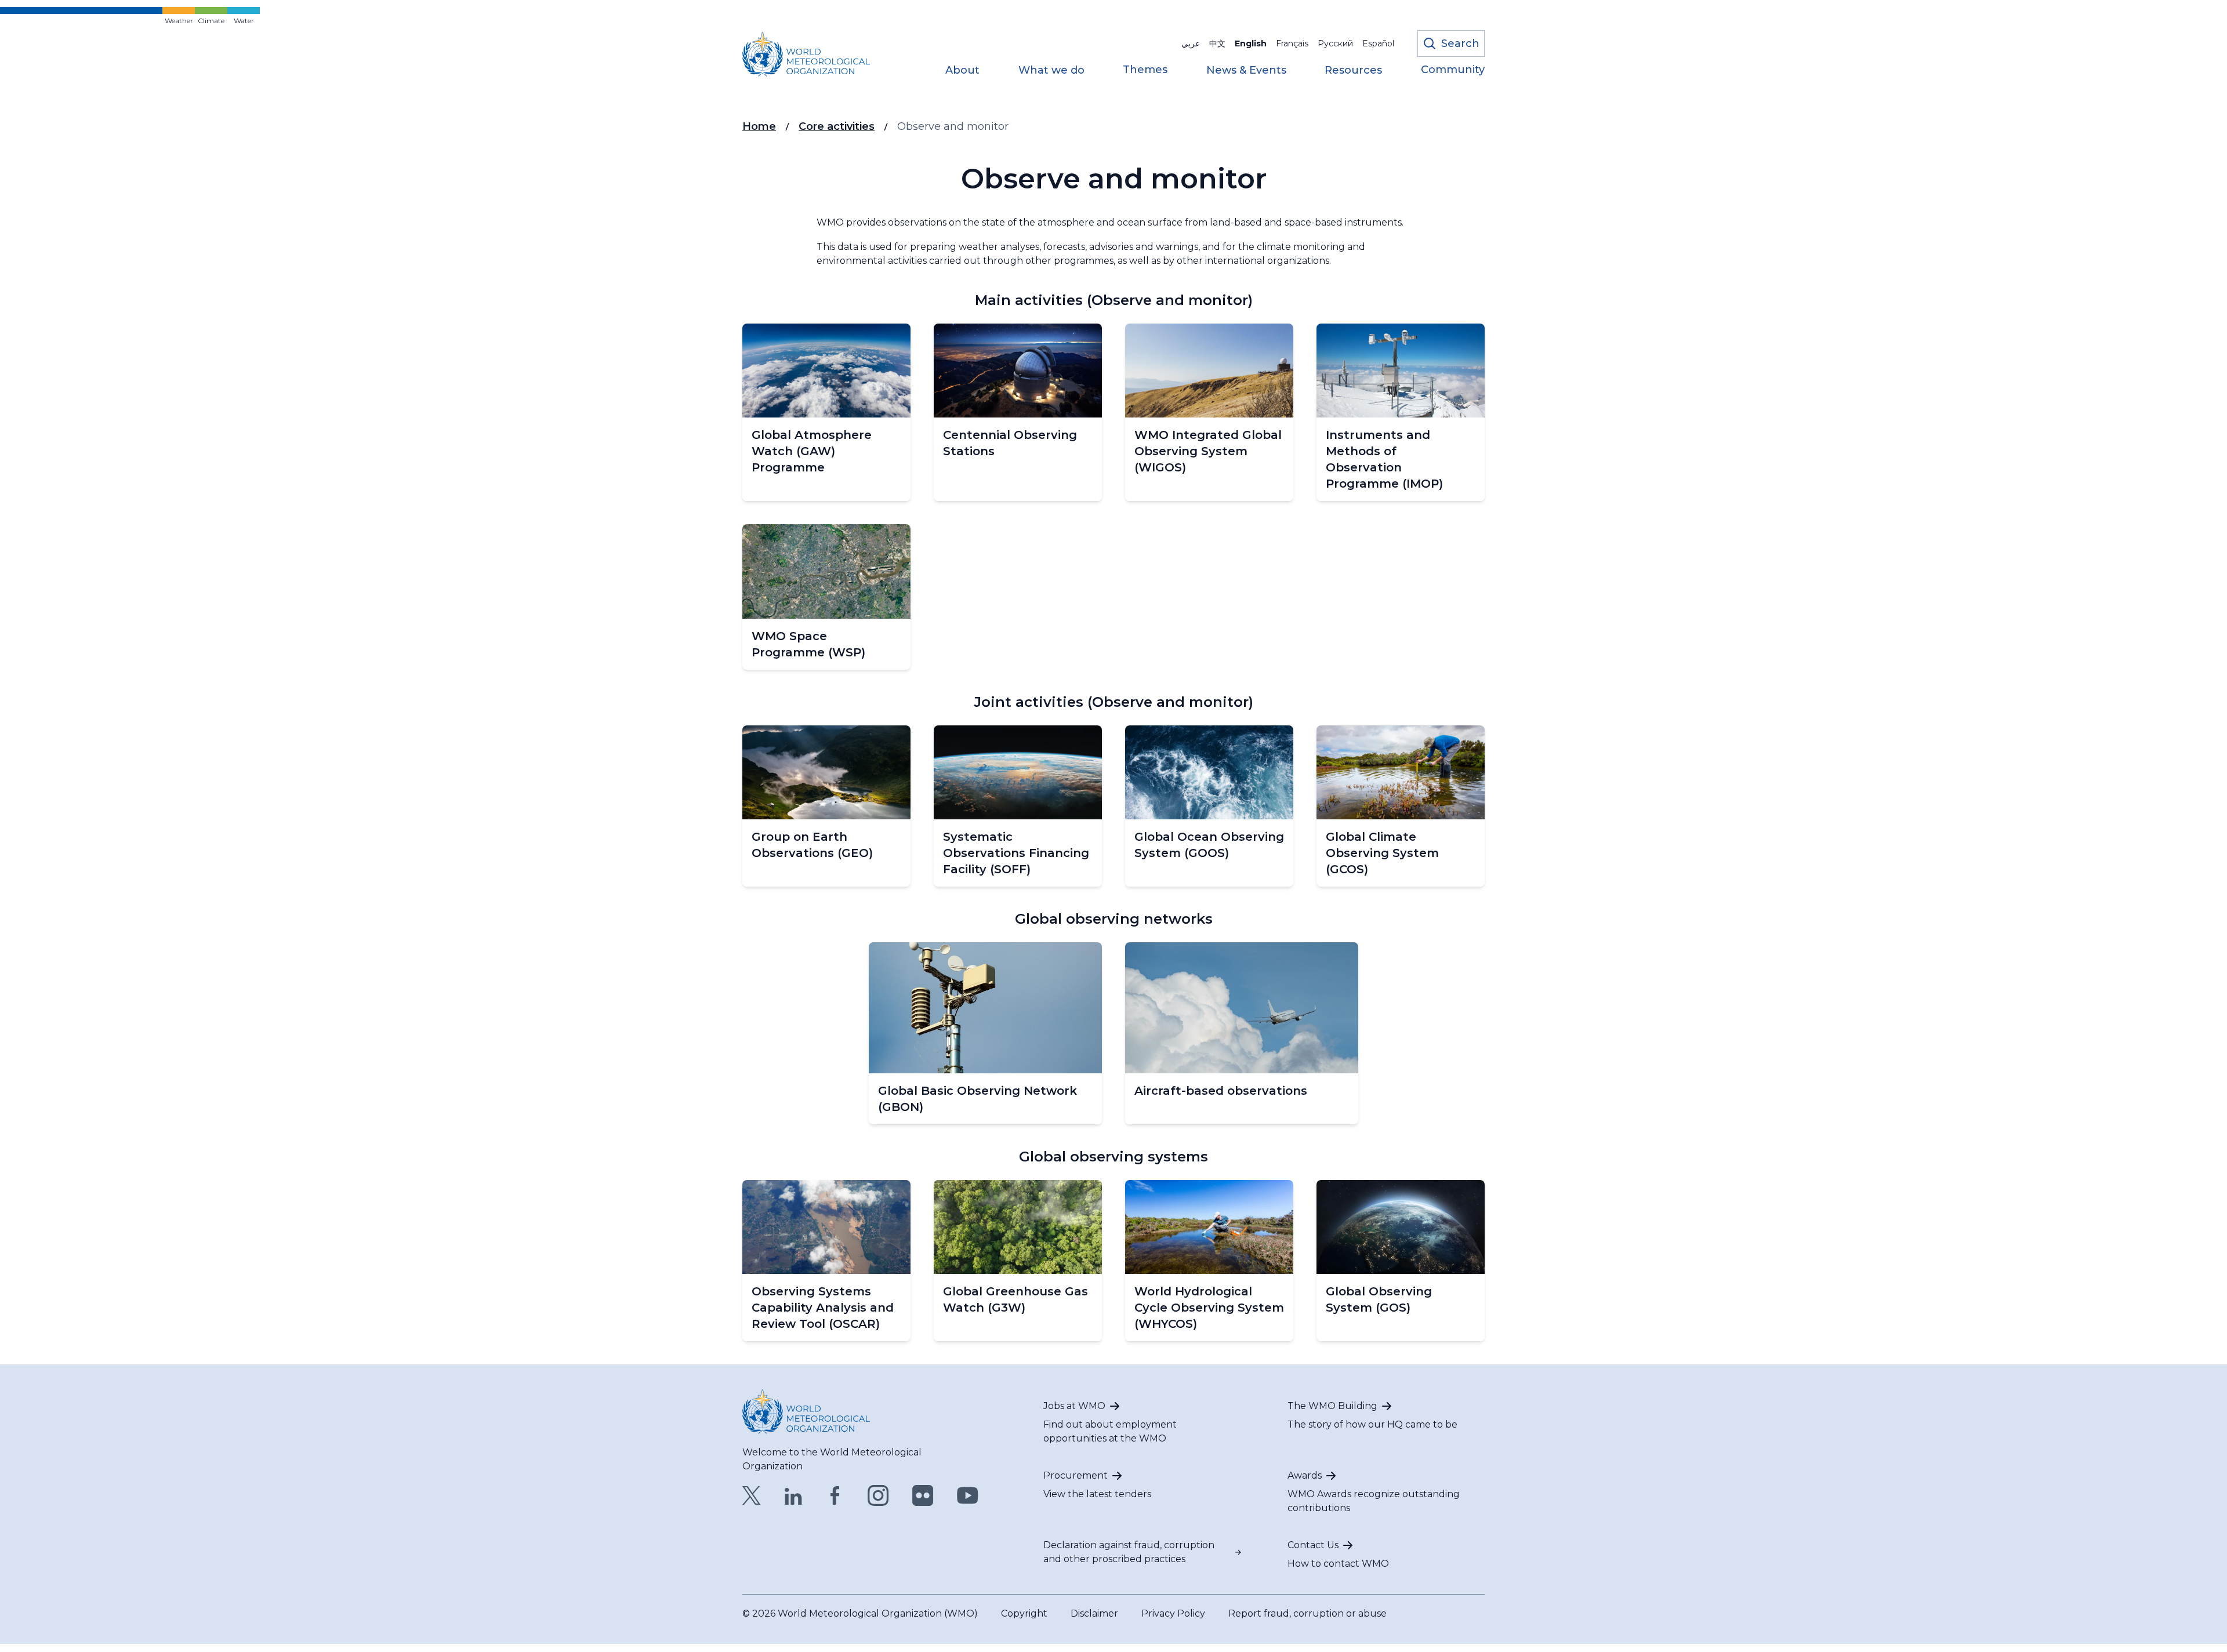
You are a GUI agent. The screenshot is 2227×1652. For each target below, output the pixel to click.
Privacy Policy (1173, 1613)
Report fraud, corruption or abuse (1307, 1613)
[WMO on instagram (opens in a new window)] (878, 1495)
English (1251, 43)
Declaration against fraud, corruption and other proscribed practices (1129, 1552)
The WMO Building (1332, 1406)
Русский (1335, 43)
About (962, 71)
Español (1378, 43)
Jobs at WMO (1074, 1406)
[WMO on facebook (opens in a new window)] (835, 1495)
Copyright (1024, 1613)
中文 (1217, 43)
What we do (1051, 71)
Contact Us (1313, 1545)
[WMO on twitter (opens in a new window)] (752, 1495)
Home (759, 126)
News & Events (1246, 71)
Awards (1305, 1475)
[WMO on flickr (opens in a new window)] (923, 1495)
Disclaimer (1094, 1613)
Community (1453, 70)
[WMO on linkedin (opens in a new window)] (793, 1495)
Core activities (837, 126)
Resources (1353, 71)
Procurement (1076, 1475)
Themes (1145, 70)
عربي (1191, 43)
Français (1292, 43)
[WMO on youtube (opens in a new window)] (968, 1495)
